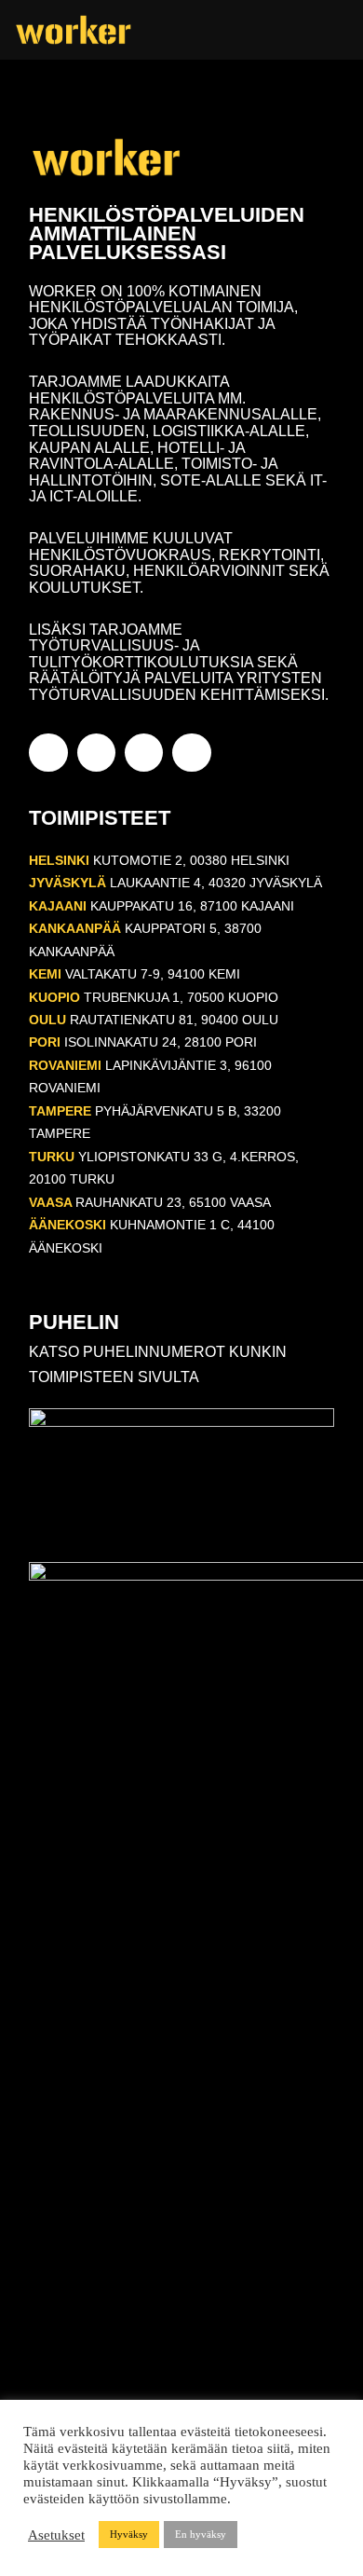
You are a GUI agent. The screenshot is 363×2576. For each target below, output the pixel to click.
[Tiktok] (191, 753)
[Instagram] (96, 753)
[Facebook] (48, 753)
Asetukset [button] (56, 2535)
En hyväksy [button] (201, 2534)
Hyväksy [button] (129, 2534)
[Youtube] (144, 753)
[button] (335, 30)
